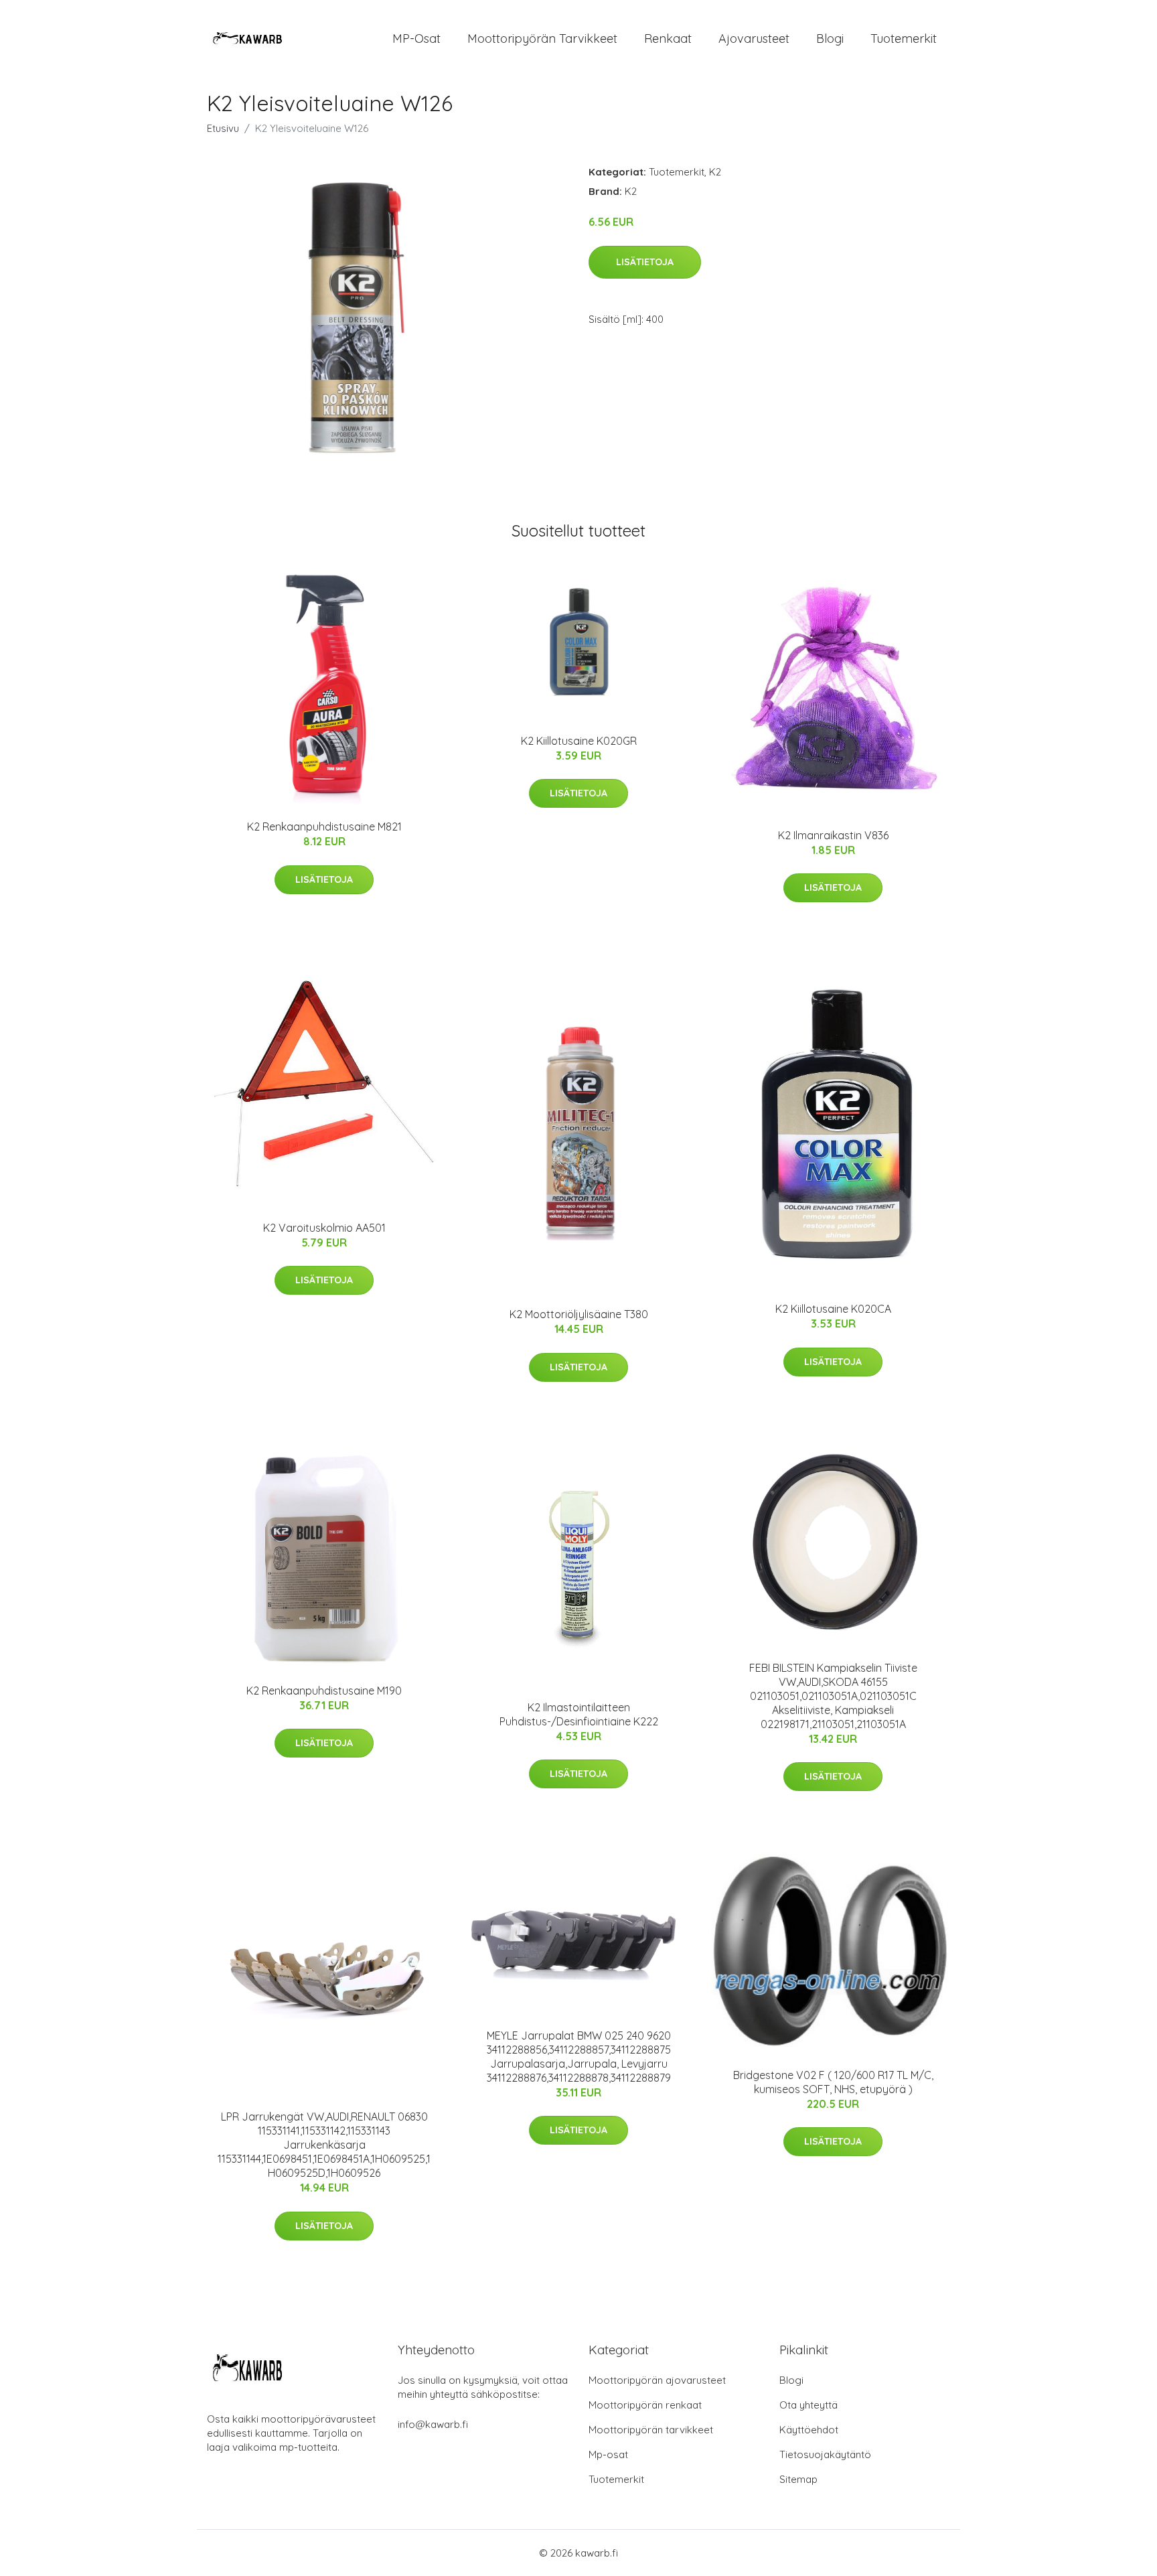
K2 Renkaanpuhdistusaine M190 (324, 1691)
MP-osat (416, 39)
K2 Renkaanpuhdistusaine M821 (324, 827)
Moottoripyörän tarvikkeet (542, 39)
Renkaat (668, 39)
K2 (715, 172)
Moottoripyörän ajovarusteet (657, 2380)
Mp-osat (608, 2454)
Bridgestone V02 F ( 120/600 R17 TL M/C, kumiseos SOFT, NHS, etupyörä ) (833, 2082)
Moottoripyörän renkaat (645, 2405)
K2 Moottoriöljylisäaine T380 (579, 1314)
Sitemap (798, 2479)
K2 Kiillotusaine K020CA (833, 1309)
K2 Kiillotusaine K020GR (579, 741)
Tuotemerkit (904, 39)
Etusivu (223, 128)
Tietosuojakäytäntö (825, 2454)
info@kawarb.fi (433, 2424)
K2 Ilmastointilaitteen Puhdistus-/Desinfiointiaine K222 (579, 1714)
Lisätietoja (645, 262)
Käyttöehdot (809, 2430)
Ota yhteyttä (808, 2405)
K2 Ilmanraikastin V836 (833, 835)
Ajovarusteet (754, 39)
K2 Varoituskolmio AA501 (324, 1228)
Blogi (830, 39)
